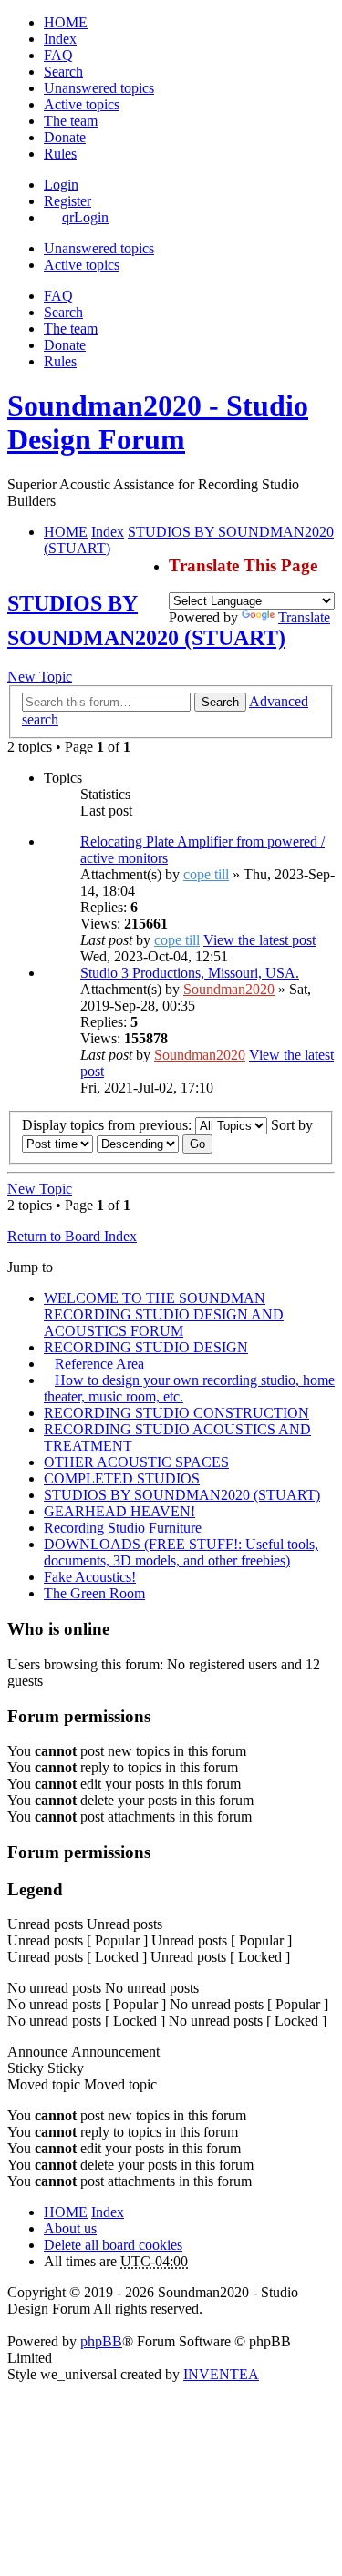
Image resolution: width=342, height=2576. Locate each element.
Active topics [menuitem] (82, 104)
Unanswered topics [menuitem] (99, 88)
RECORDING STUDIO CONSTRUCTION (176, 1413)
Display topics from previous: (109, 1125)
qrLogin (85, 217)
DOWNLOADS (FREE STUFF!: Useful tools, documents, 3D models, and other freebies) (181, 1552)
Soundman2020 (229, 989)
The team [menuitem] (71, 121)
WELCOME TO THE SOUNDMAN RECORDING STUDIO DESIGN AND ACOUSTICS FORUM (164, 1314)
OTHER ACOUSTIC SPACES (136, 1462)
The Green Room (94, 1593)
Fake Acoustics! (90, 1577)
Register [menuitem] (67, 201)
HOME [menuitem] (66, 22)
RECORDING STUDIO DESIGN (146, 1347)
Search (220, 702)
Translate (304, 617)
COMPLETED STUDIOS (122, 1478)
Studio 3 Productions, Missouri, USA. (190, 973)
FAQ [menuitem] (58, 55)
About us (70, 2228)
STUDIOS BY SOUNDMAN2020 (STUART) (182, 1495)
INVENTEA (221, 2374)
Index (108, 2212)
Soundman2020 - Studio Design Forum (158, 422)
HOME (66, 2212)
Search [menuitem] (63, 72)
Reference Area (99, 1364)
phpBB (101, 2341)
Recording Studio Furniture (123, 1528)
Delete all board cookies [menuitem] (113, 2245)
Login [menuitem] (61, 185)
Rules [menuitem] (60, 154)
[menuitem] (65, 137)
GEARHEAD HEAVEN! (119, 1511)
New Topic (40, 677)
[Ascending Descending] (138, 1143)
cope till (206, 874)
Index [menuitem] (60, 39)
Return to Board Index (72, 1236)
